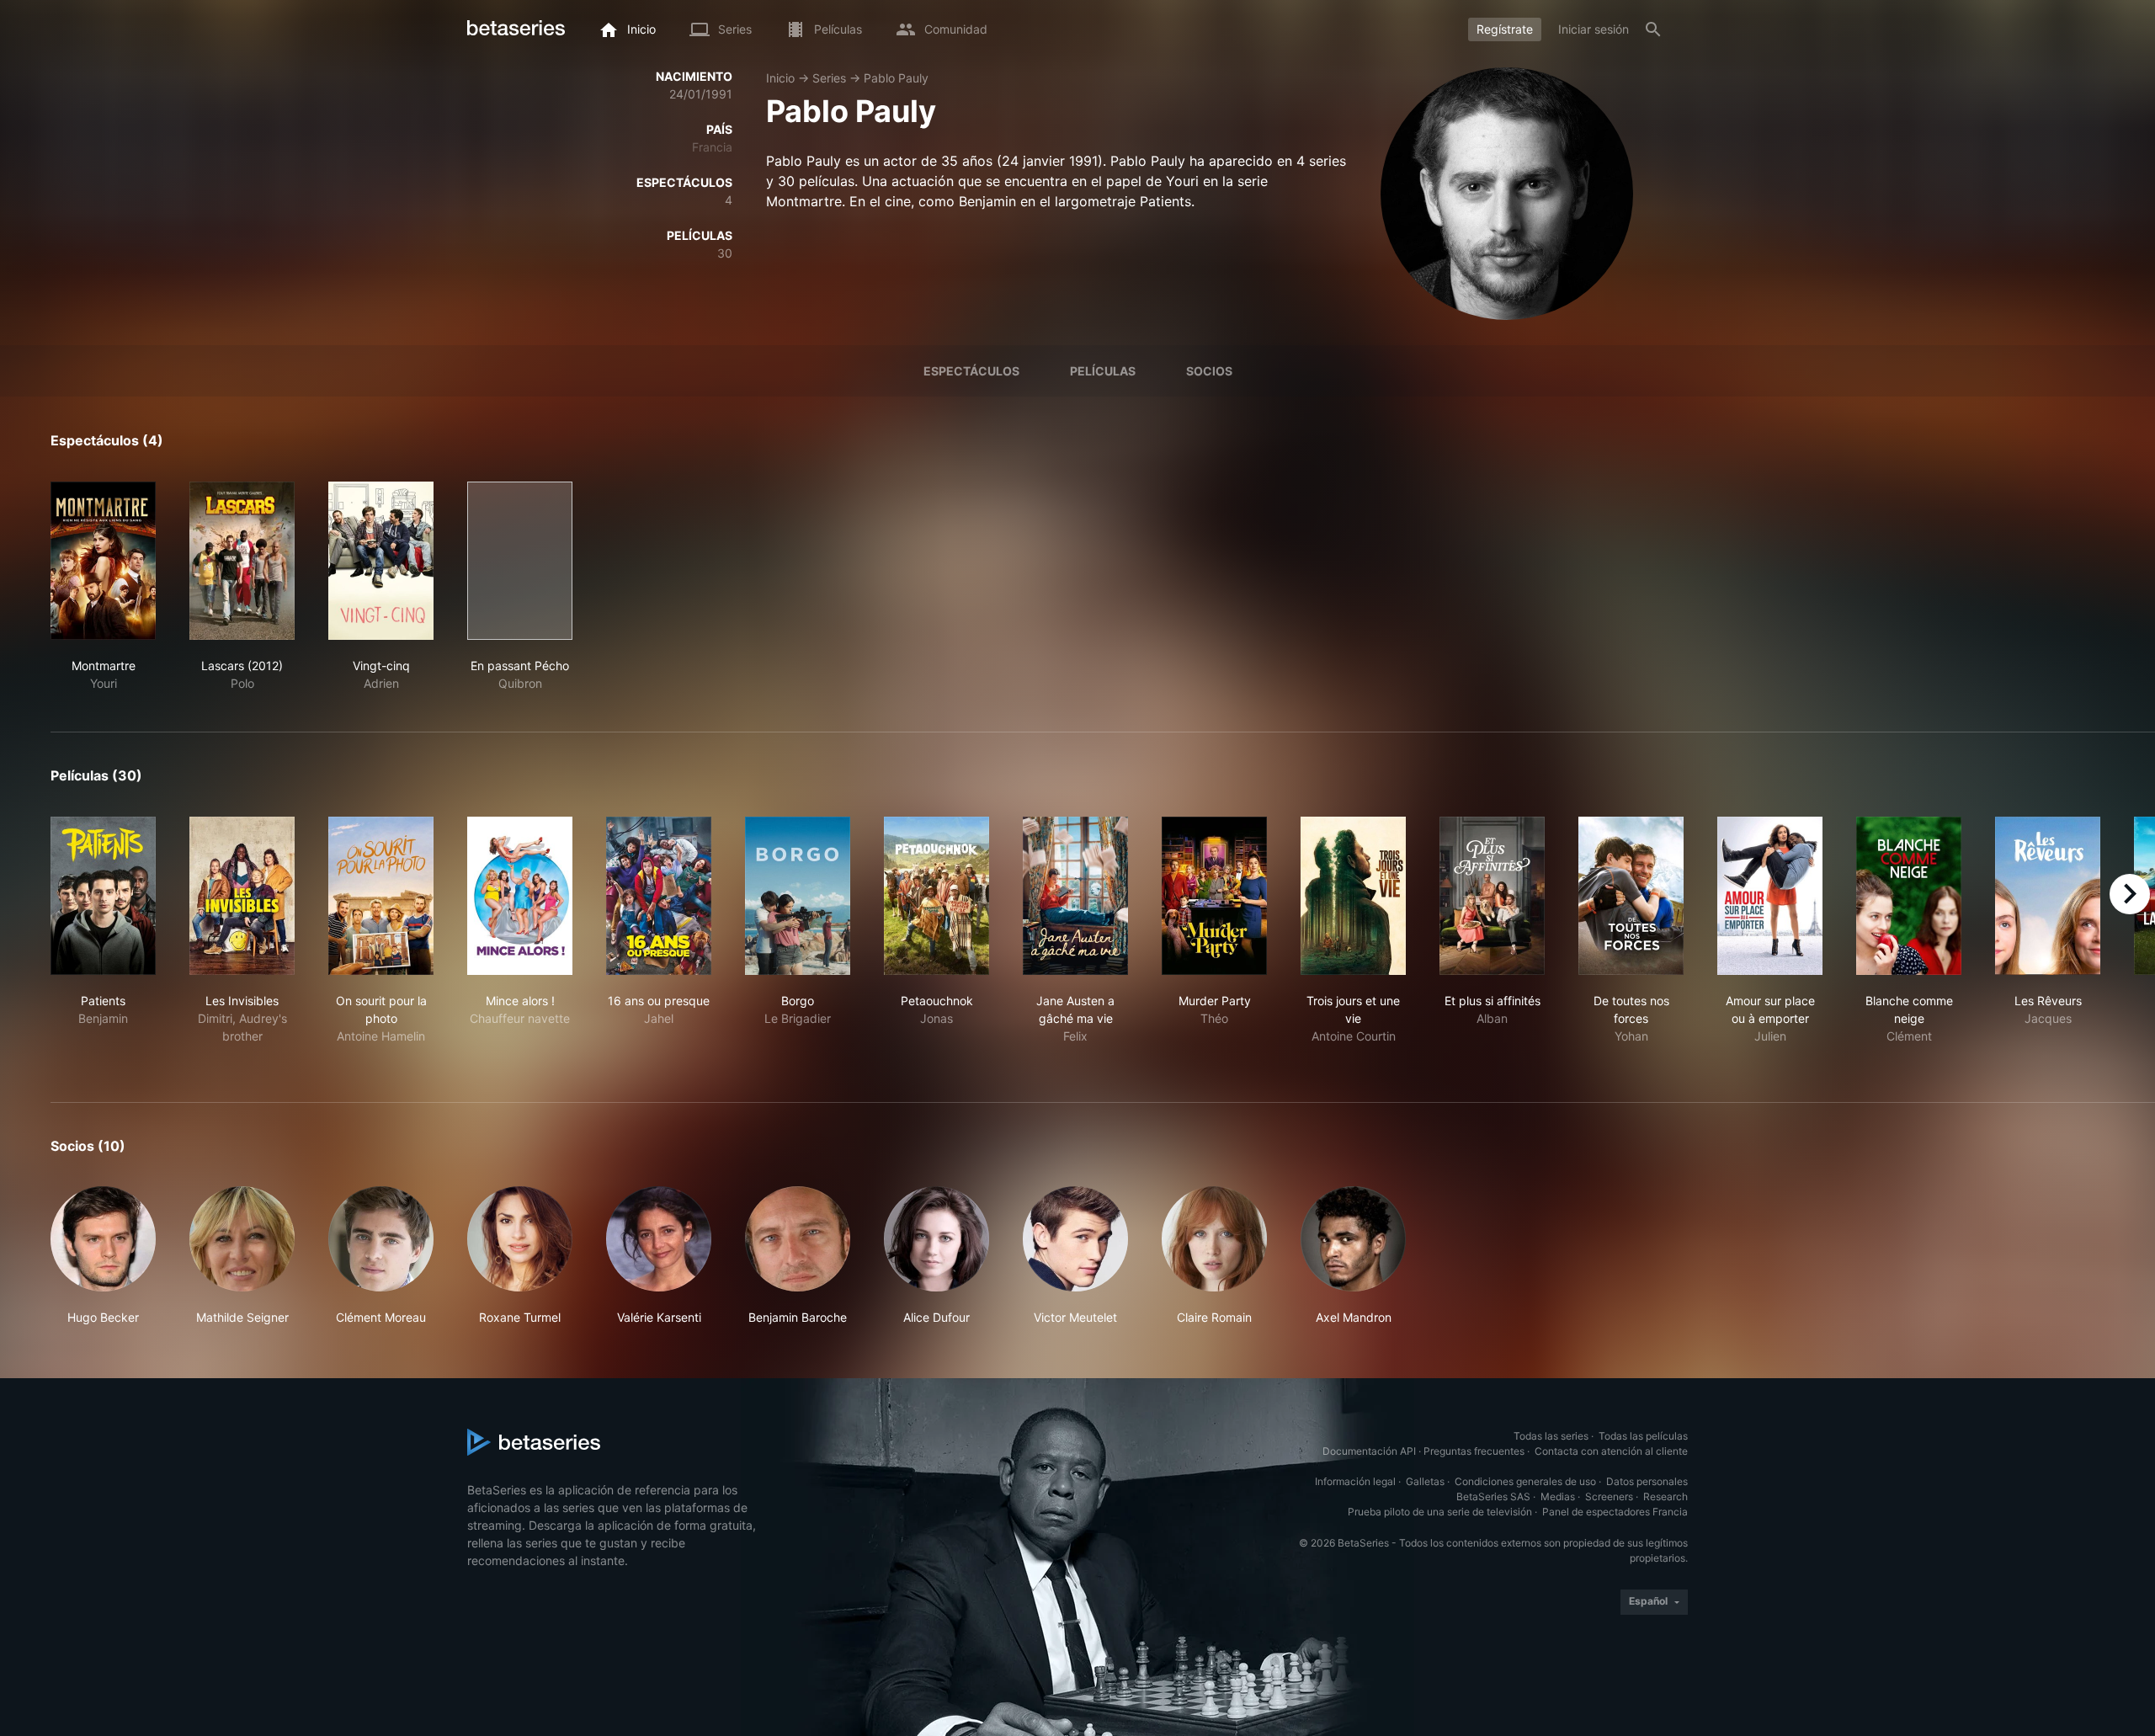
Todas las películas (1643, 1436)
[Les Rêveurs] (2048, 896)
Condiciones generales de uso (1525, 1481)
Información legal (1355, 1481)
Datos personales (1647, 1481)
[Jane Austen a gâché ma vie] (1075, 896)
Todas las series (1551, 1436)
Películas (1103, 371)
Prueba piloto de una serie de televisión (1440, 1512)
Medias (1558, 1496)
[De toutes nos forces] (1631, 896)
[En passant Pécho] (520, 561)
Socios (1209, 371)
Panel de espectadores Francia (1615, 1512)
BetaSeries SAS (1493, 1496)
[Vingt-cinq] (381, 561)
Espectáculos (971, 371)
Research (1665, 1496)
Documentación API (1369, 1451)
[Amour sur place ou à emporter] (1770, 896)
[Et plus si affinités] (1492, 896)
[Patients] (103, 896)
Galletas (1425, 1481)
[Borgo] (798, 896)
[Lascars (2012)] (242, 561)
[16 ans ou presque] (659, 896)
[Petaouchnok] (936, 896)
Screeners (1609, 1496)
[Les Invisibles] (242, 896)
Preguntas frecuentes (1474, 1451)
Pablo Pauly (896, 78)
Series (829, 78)
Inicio (780, 78)
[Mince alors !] (520, 896)
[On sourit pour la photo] (381, 896)
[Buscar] (1653, 29)
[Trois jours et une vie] (1353, 896)
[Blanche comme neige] (1909, 896)
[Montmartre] (103, 561)
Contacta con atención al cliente (1611, 1451)
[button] (103, 1256)
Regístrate (1505, 29)
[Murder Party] (1214, 896)
